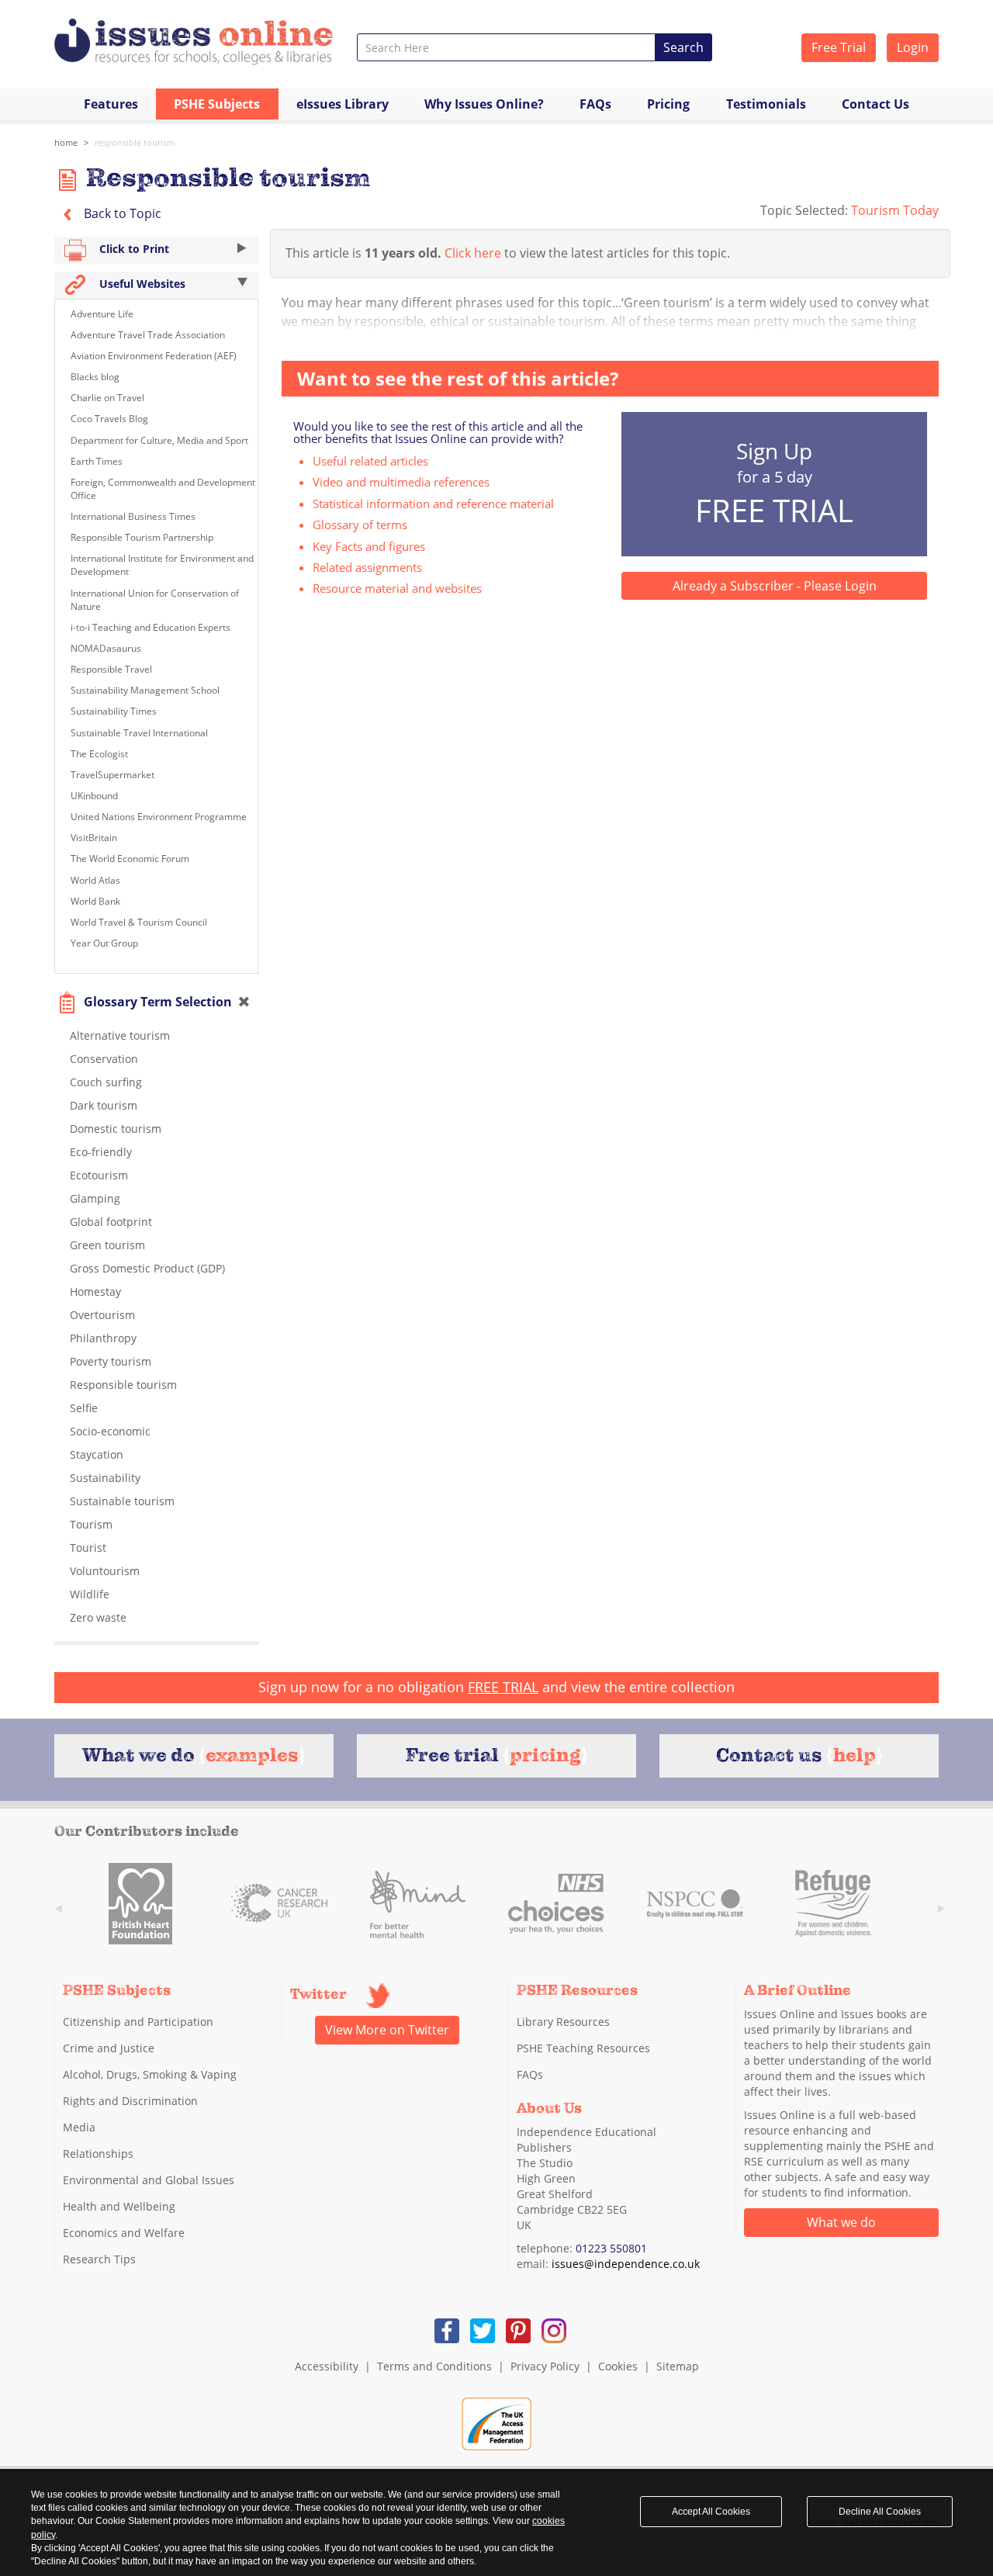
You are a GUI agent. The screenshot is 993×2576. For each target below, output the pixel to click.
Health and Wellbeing (119, 2206)
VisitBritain (94, 838)
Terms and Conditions (434, 2366)
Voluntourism (105, 1571)
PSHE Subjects (217, 104)
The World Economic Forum (130, 859)
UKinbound (94, 796)
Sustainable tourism (122, 1501)
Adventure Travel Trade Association (148, 335)
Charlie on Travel (107, 398)
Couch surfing (106, 1082)
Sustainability (105, 1478)
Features (111, 104)
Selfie (84, 1408)
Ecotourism (99, 1175)
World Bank (95, 901)
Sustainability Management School (145, 690)
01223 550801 (611, 2248)
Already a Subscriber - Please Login (775, 586)
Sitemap (678, 2366)
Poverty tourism (111, 1361)
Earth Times (97, 461)
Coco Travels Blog (109, 419)
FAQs (595, 104)
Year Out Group (104, 943)
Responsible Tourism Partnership (142, 537)
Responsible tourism (135, 142)
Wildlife (90, 1594)
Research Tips (99, 2259)
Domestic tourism (116, 1129)
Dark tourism (104, 1105)
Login (913, 47)
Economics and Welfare (124, 2233)
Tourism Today (895, 210)
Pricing (668, 104)
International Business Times (133, 516)
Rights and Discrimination (130, 2101)
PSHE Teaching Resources (583, 2048)
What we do (841, 2222)
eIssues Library (343, 104)
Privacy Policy (545, 2366)
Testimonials (766, 104)
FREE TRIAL (503, 1687)
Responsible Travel (111, 669)
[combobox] (506, 47)
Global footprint (111, 1222)
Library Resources (563, 2022)
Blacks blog (95, 377)
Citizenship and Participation (138, 2022)
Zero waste (98, 1617)
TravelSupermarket (112, 775)
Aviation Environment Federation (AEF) (154, 356)
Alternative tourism (120, 1035)
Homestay (95, 1291)
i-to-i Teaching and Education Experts (151, 627)
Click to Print (133, 249)
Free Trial (839, 47)
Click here (473, 253)
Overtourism (102, 1315)
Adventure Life (102, 314)
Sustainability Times (114, 711)
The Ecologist (99, 754)
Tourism (91, 1524)
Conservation (104, 1059)
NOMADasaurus (106, 648)
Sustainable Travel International (139, 733)
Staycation (97, 1454)
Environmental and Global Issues (149, 2180)
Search (683, 47)
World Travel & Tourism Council (139, 922)
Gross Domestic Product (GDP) (147, 1268)
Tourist (88, 1548)
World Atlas (95, 880)
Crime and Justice (109, 2048)
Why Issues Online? (484, 104)
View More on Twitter (387, 2030)
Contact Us (875, 104)
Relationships (98, 2154)
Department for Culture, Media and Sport (159, 440)
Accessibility (327, 2366)
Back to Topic (121, 213)
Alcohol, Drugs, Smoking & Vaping (150, 2074)
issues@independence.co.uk (626, 2264)
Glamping (95, 1198)
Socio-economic (110, 1431)
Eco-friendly (101, 1152)
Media (79, 2127)
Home (66, 142)
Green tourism (107, 1245)
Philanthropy (103, 1338)
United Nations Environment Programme (159, 817)
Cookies (618, 2366)
